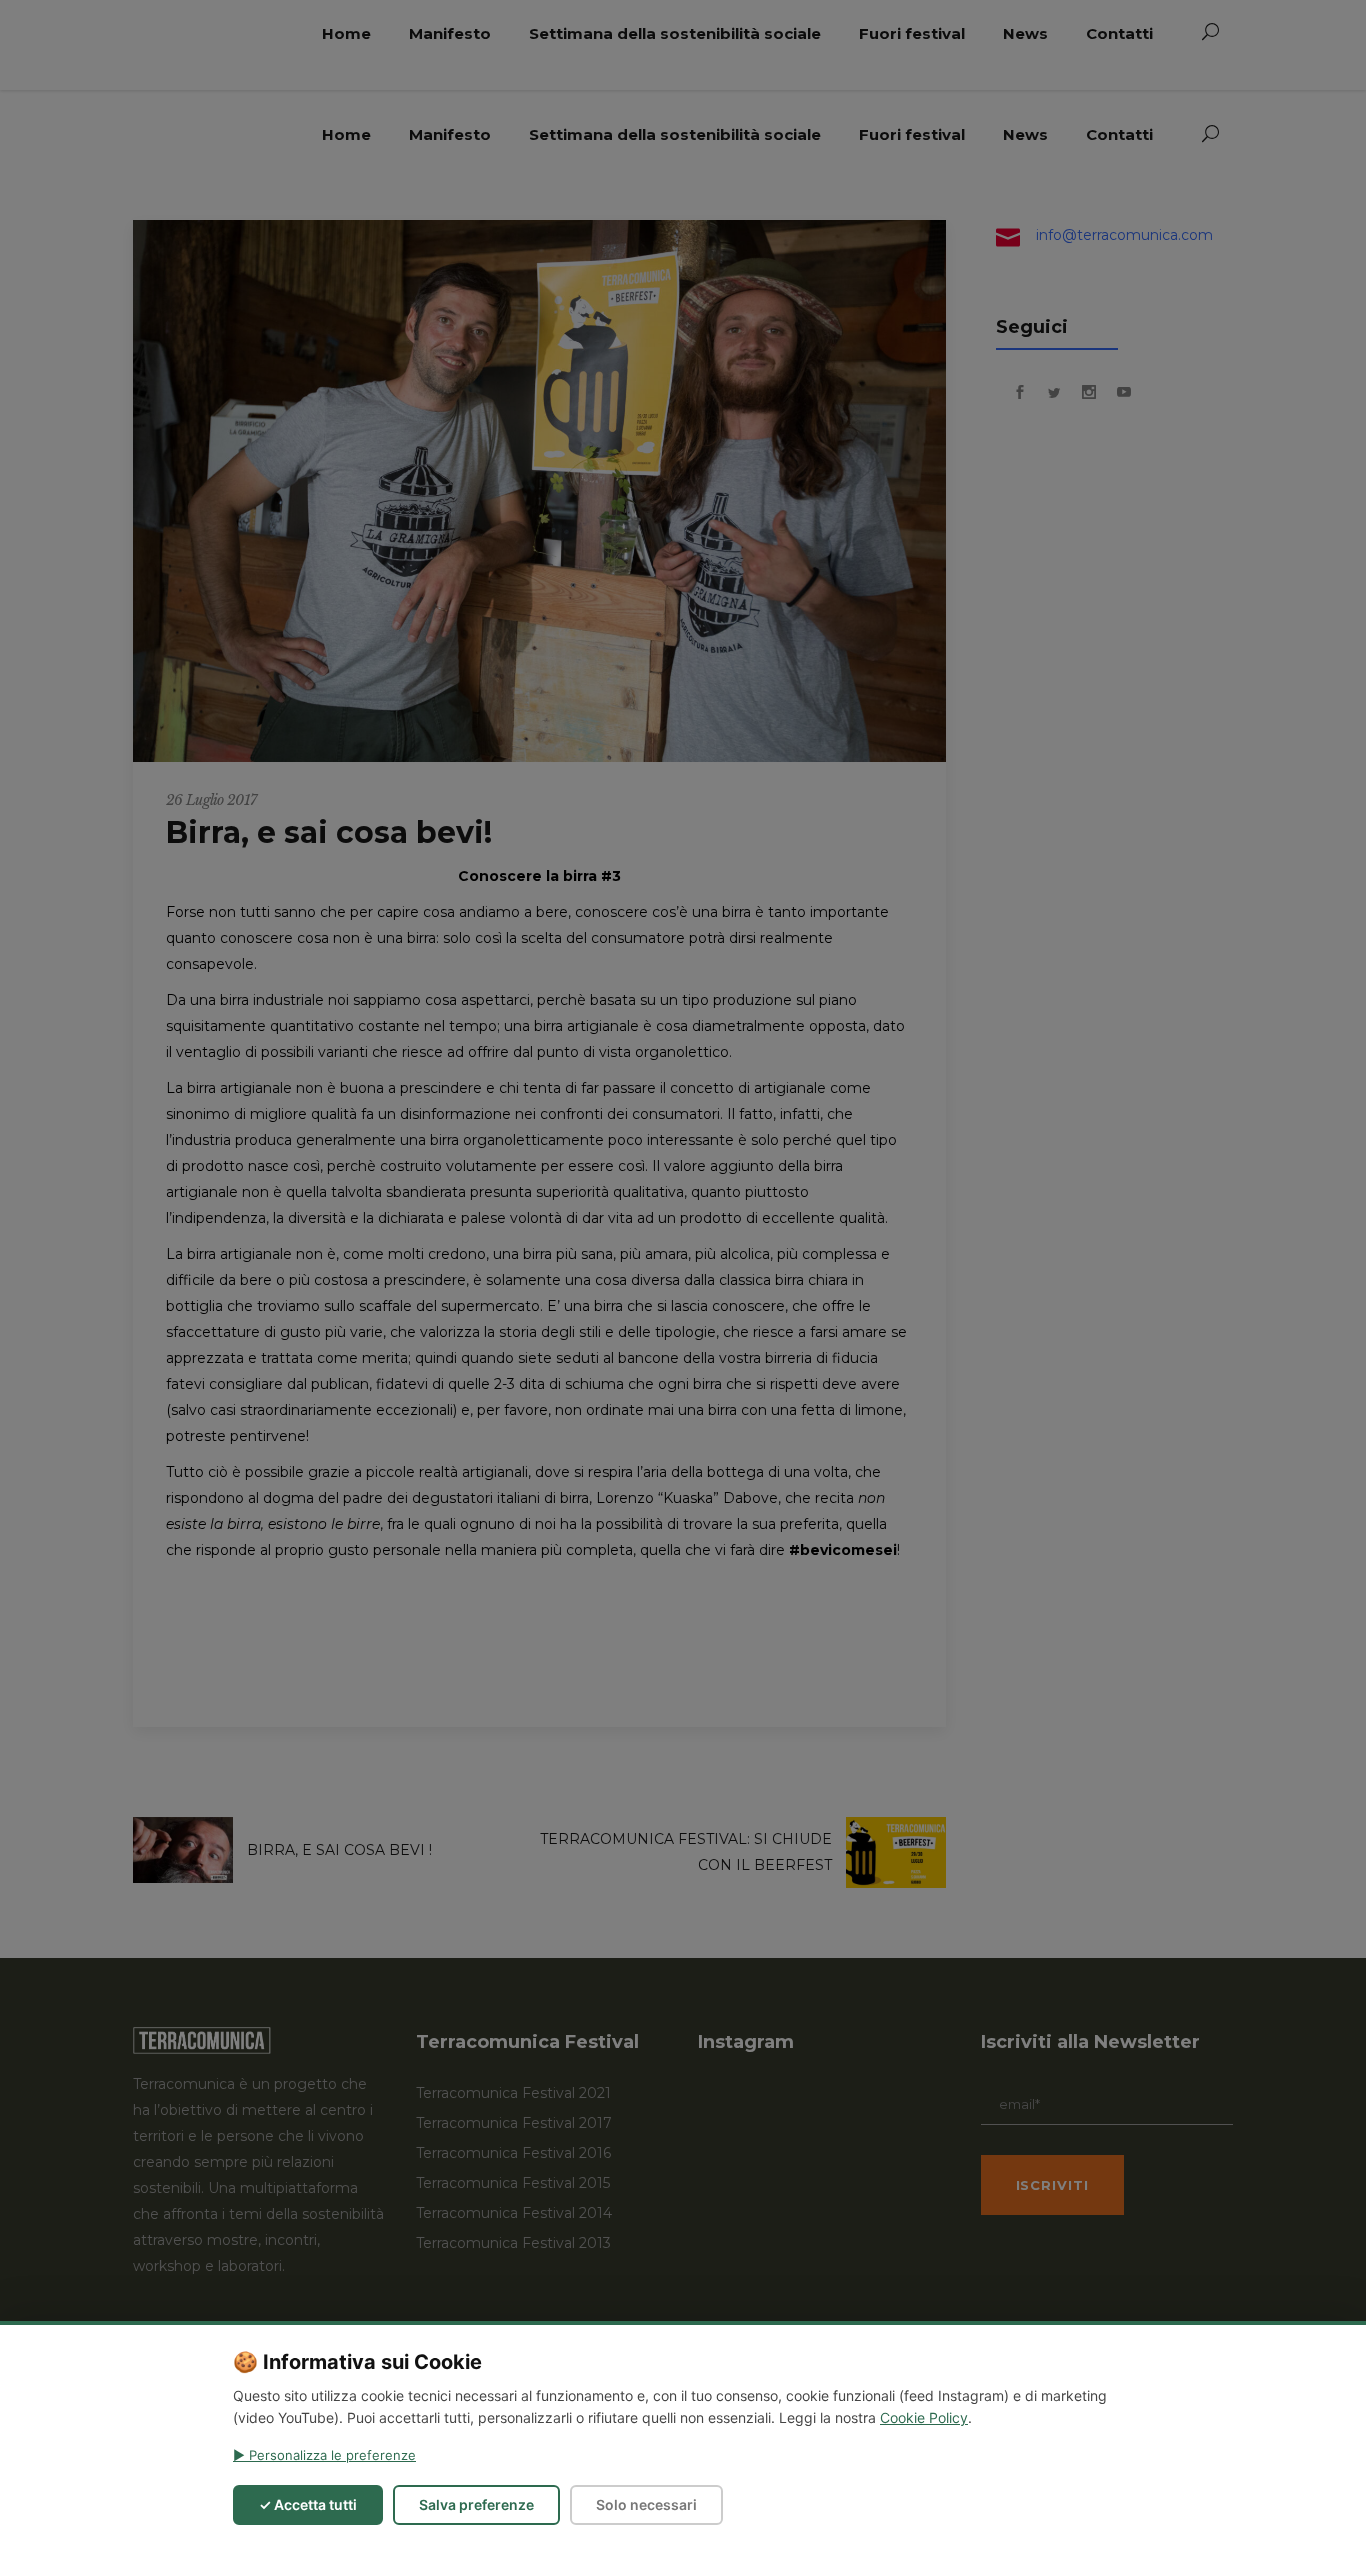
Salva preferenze (476, 2504)
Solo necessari (646, 2504)
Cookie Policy (924, 2417)
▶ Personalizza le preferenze (324, 2455)
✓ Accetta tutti (308, 2504)
